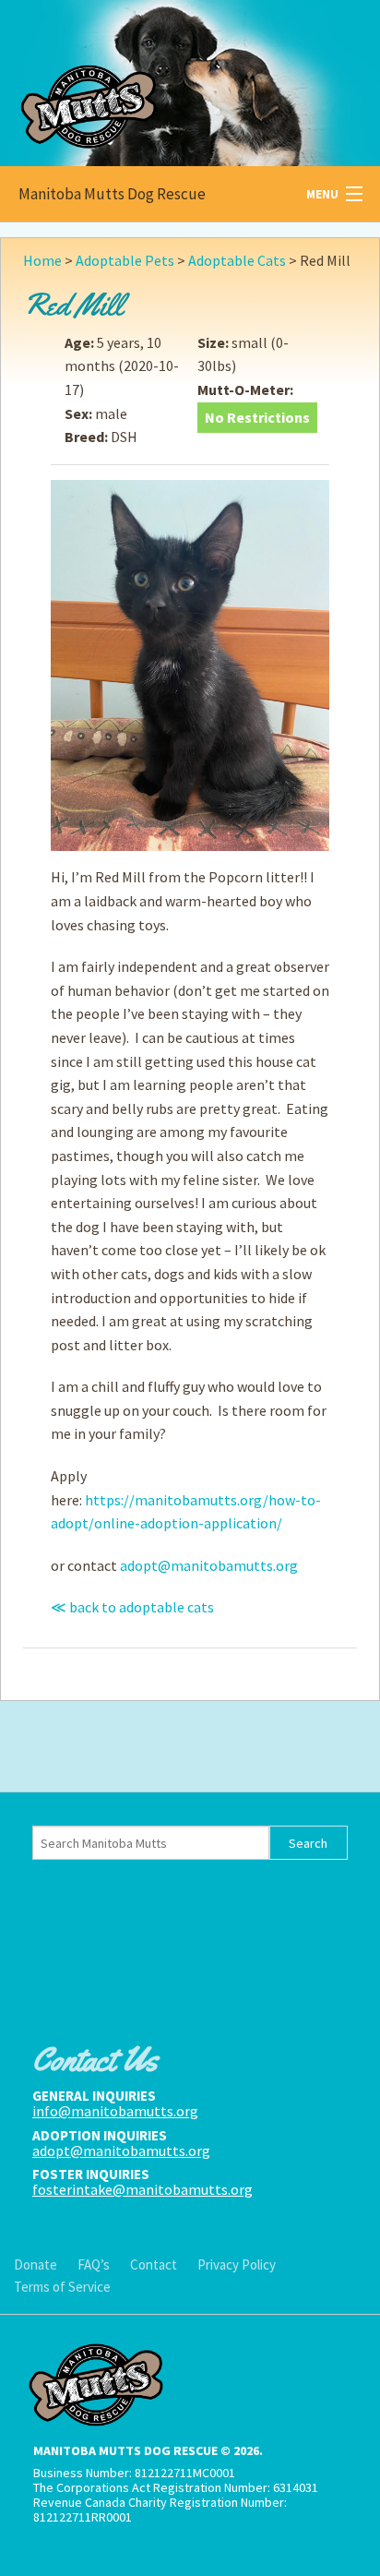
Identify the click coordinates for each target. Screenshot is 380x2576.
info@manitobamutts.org (115, 2111)
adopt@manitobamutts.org (209, 1565)
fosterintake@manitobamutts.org (142, 2189)
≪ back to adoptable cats (132, 1607)
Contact (154, 2264)
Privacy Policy (237, 2264)
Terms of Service (62, 2287)
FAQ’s (94, 2264)
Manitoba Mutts (138, 79)
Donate (36, 2264)
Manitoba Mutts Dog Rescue (112, 194)
